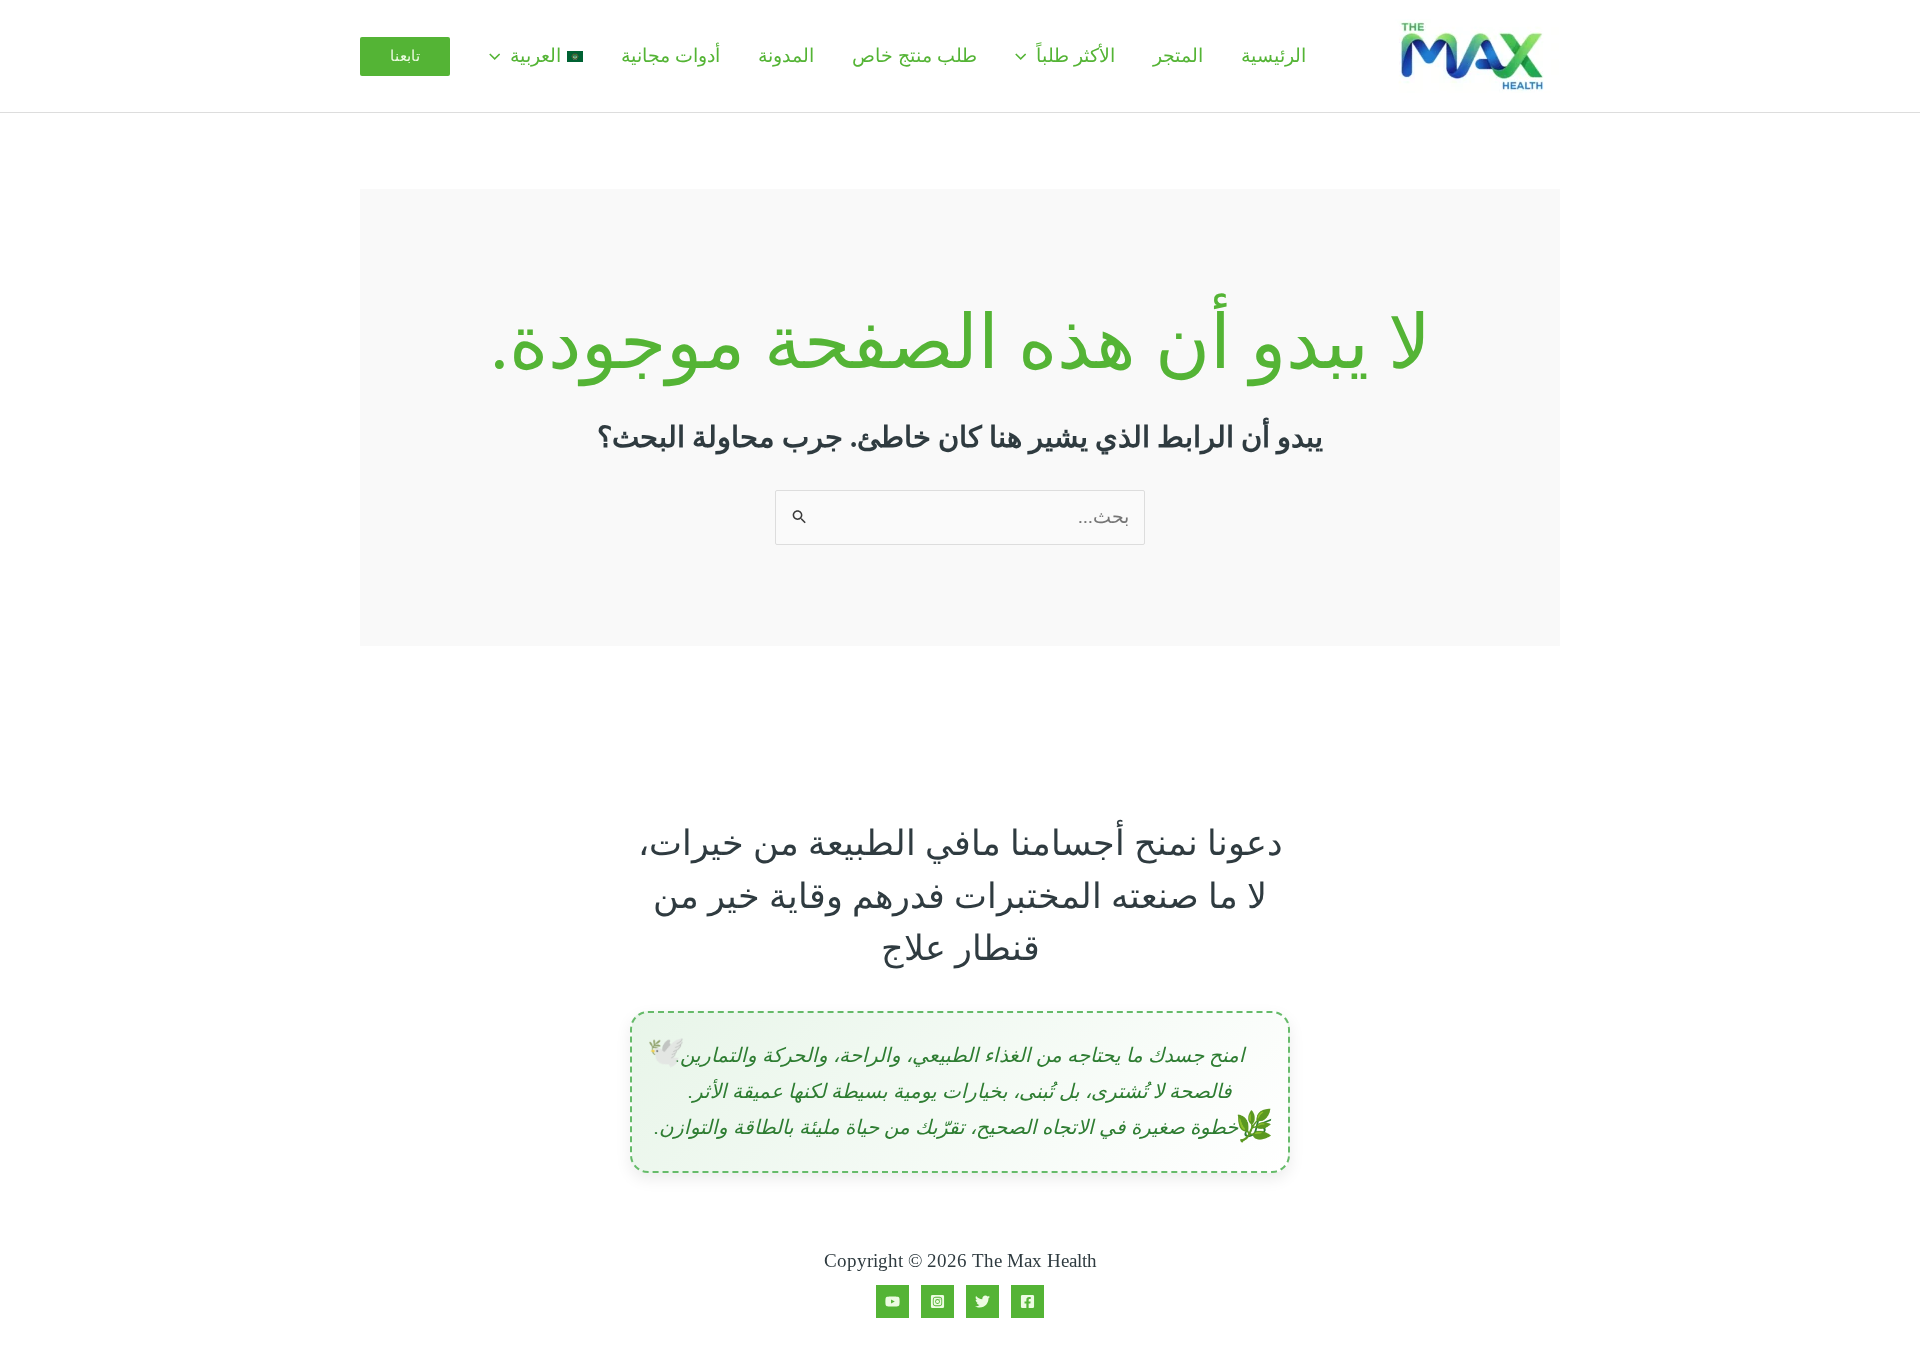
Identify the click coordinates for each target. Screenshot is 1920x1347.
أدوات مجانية (670, 55)
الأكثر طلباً (1075, 55)
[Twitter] (982, 1301)
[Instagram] (937, 1301)
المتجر (1178, 55)
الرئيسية (1273, 55)
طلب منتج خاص (914, 55)
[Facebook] (1027, 1301)
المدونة (786, 55)
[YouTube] (892, 1301)
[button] (1025, 56)
